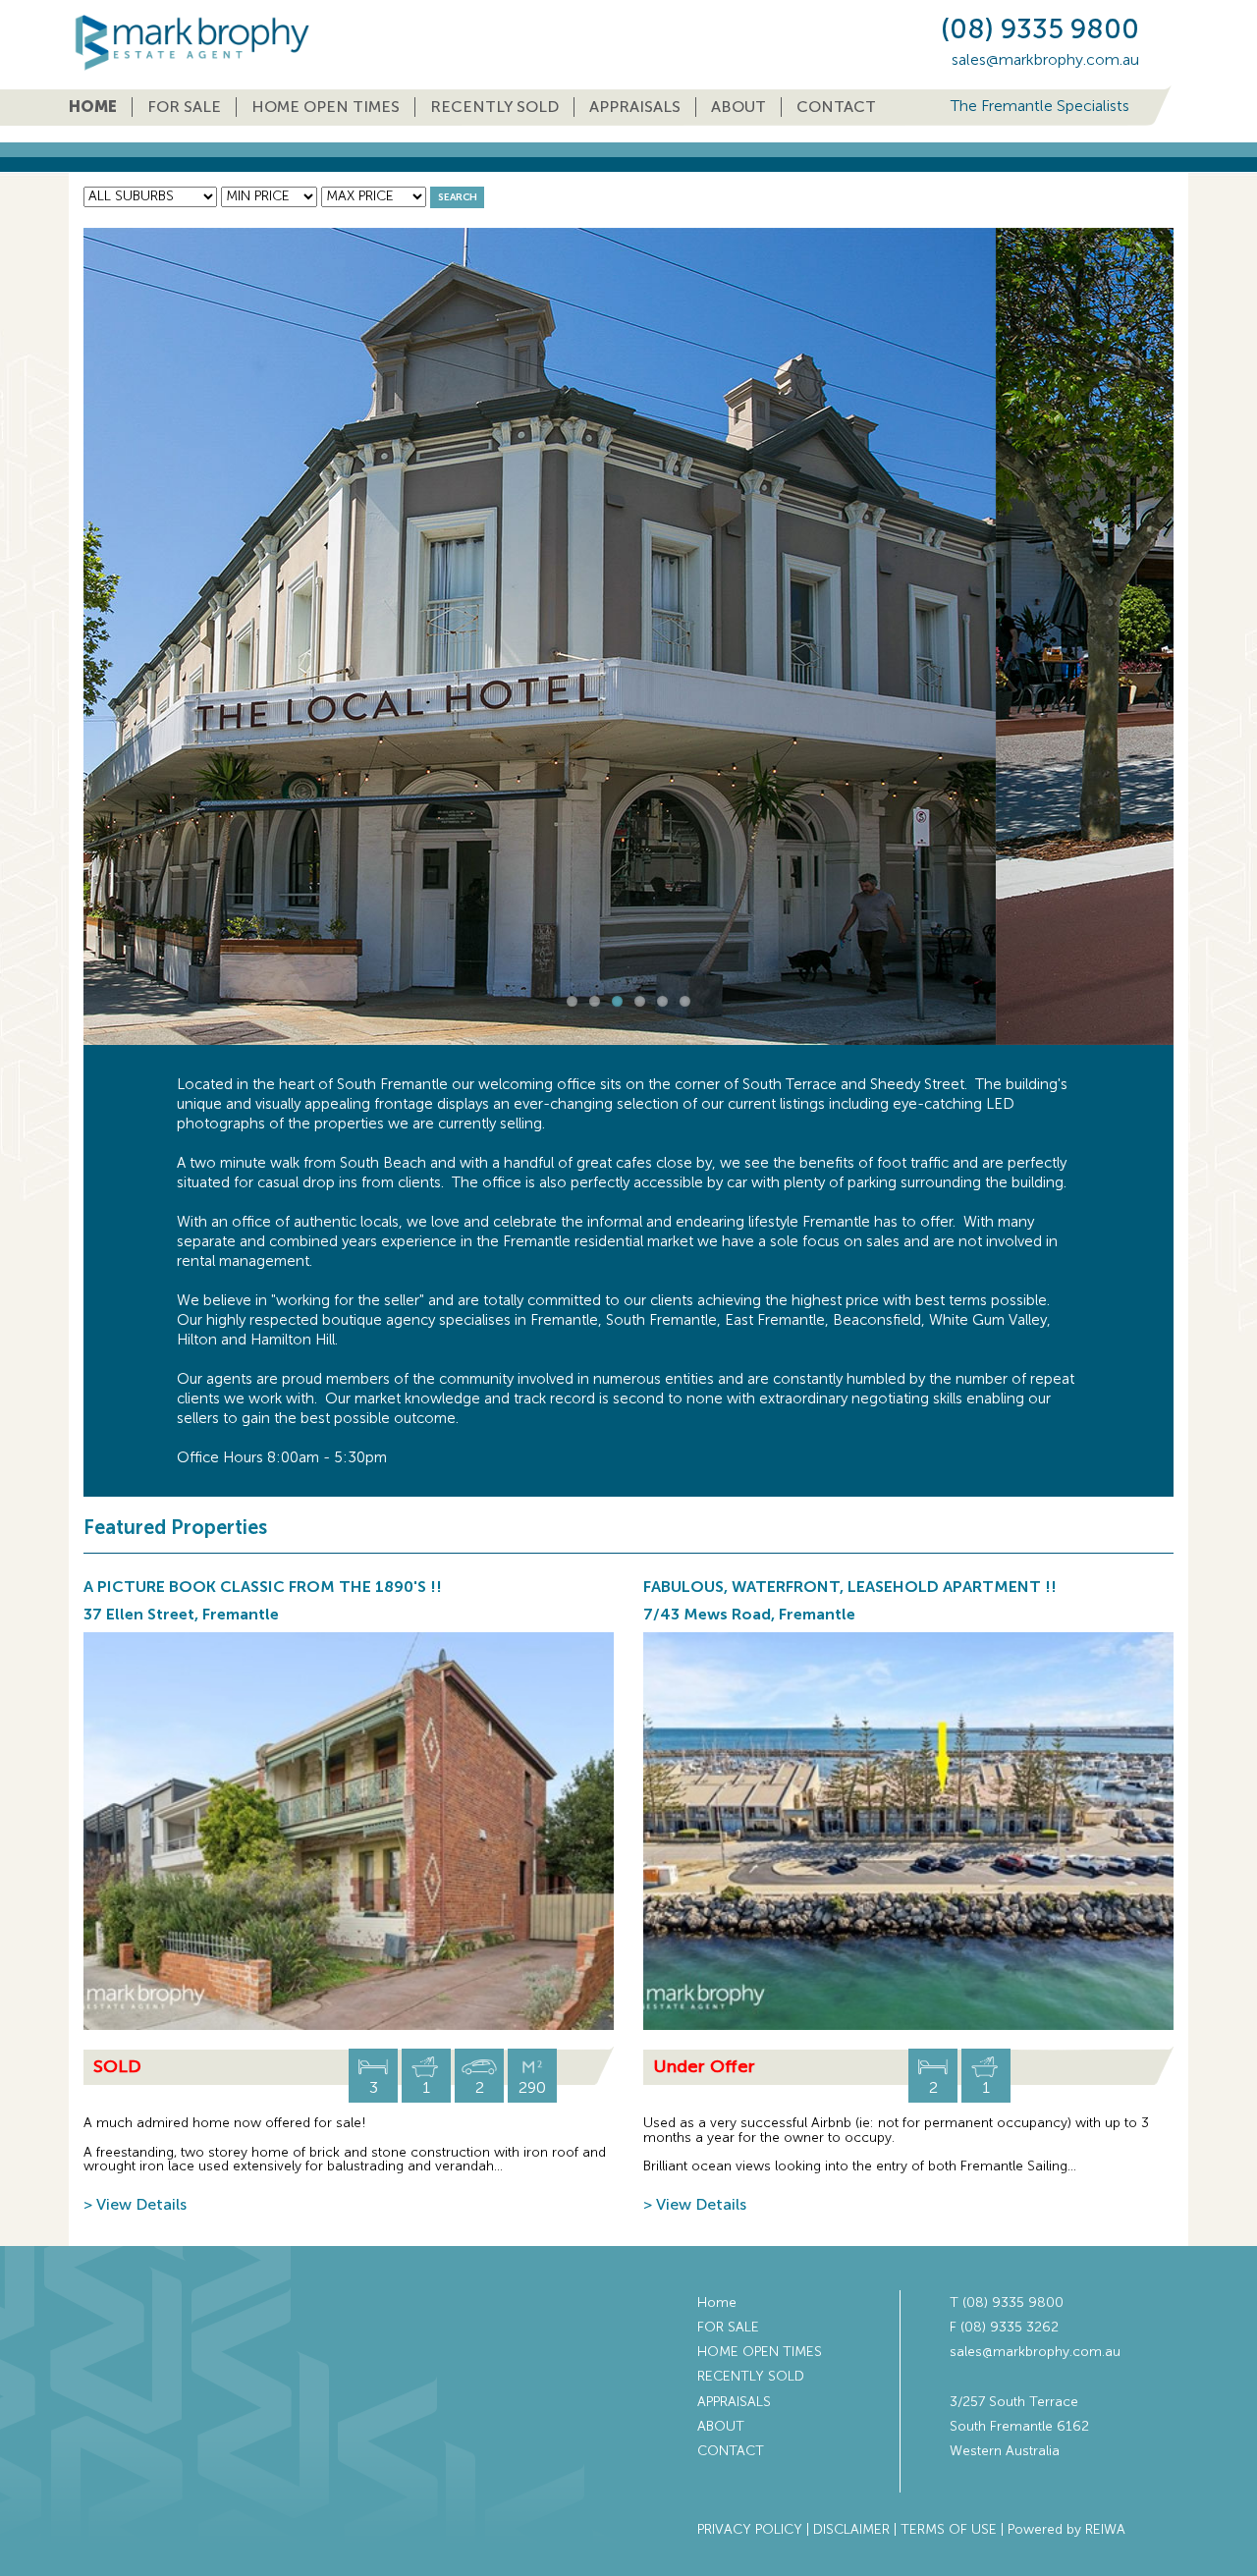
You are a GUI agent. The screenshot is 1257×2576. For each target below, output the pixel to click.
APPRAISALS (635, 107)
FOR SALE (184, 107)
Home (717, 2302)
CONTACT (836, 107)
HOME (93, 107)
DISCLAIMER (851, 2529)
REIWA (1105, 2529)
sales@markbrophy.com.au (1035, 2352)
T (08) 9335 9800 (1007, 2302)
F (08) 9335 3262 (1004, 2327)
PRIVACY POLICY (750, 2529)
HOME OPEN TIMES (326, 107)
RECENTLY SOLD (494, 107)
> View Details (135, 2204)
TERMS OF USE (949, 2529)
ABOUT (738, 107)
